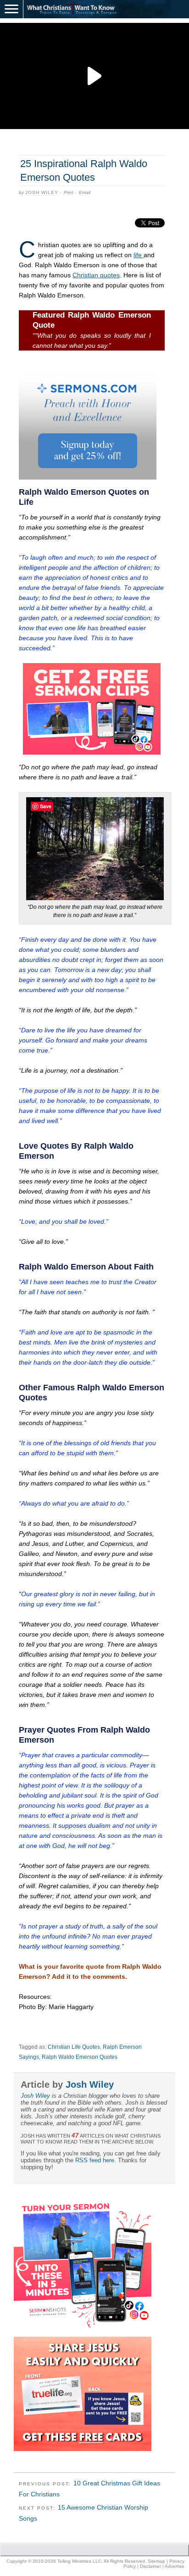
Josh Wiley (42, 192)
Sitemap (156, 2561)
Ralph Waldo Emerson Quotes (80, 2057)
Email (85, 192)
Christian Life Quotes (74, 2047)
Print (69, 192)
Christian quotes (96, 275)
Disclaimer (150, 2566)
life (139, 255)
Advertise (175, 2566)
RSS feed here (95, 2160)
